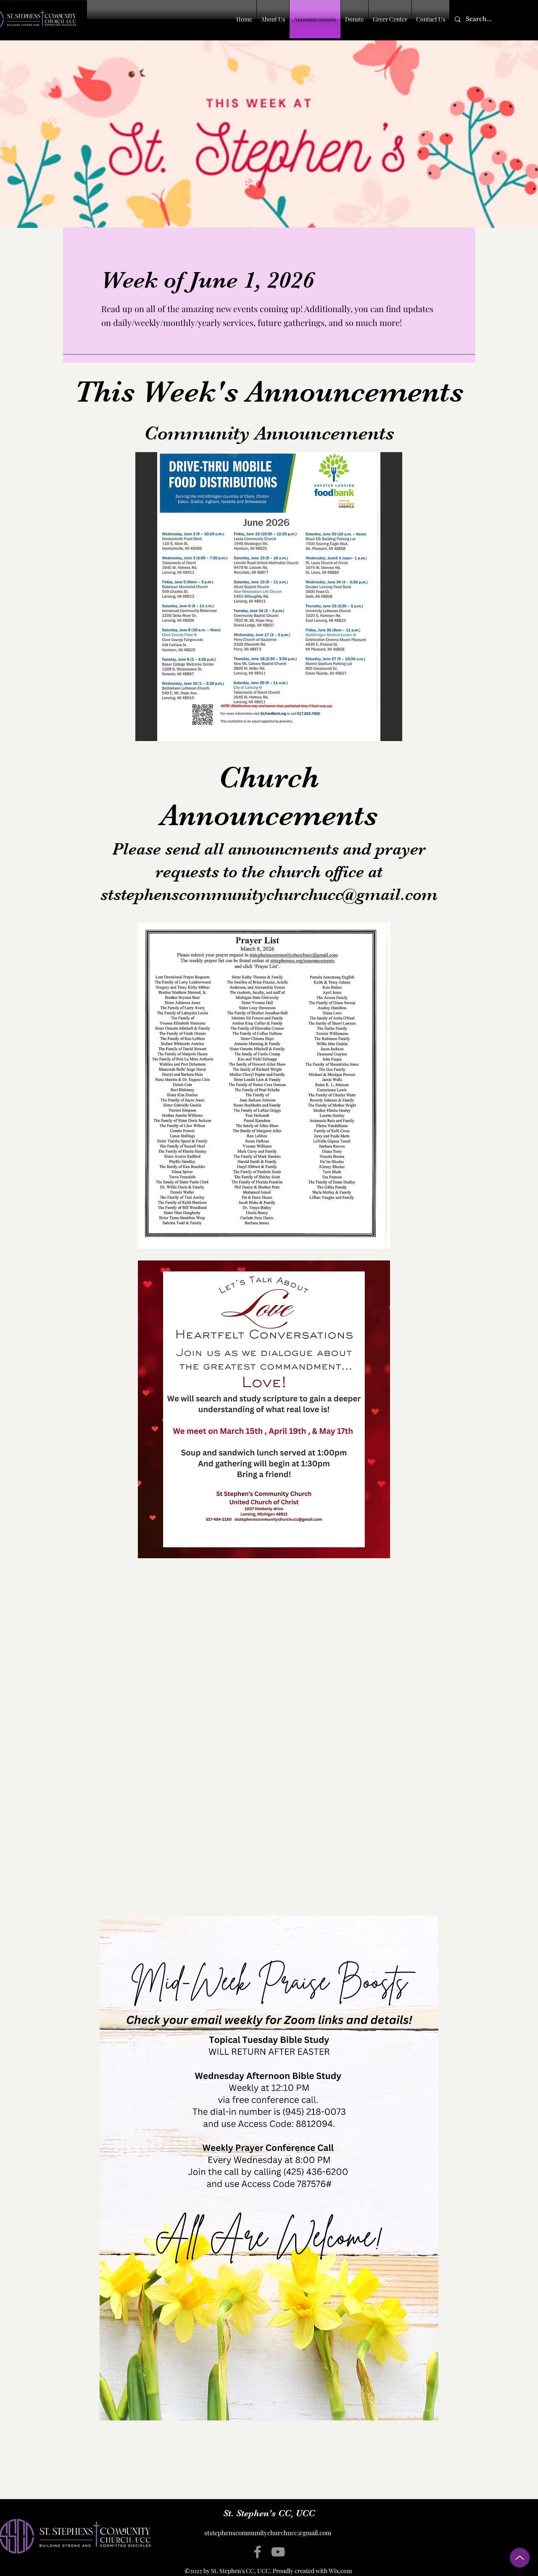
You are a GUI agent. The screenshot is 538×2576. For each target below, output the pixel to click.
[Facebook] (257, 2552)
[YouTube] (278, 2552)
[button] (269, 597)
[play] (385, 734)
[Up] (520, 2558)
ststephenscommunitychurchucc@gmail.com (269, 895)
